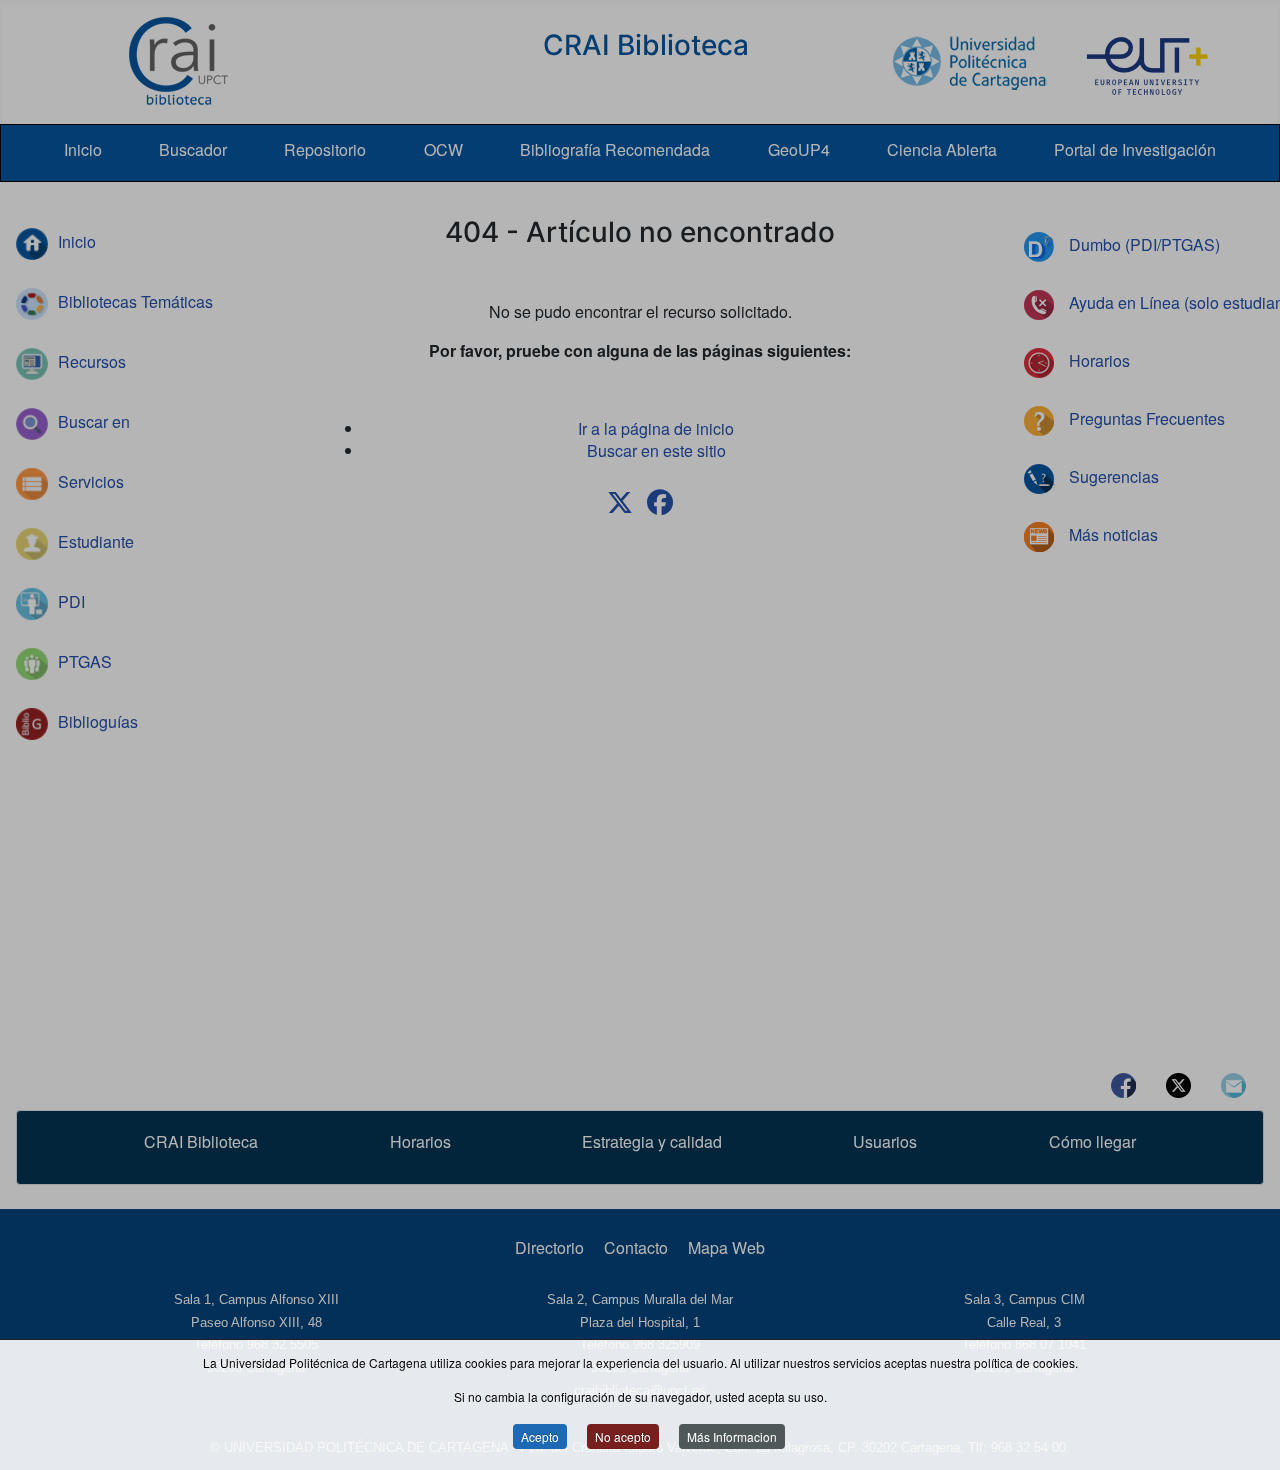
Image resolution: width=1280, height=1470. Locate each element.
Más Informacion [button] (732, 1437)
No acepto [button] (623, 1437)
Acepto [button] (540, 1437)
